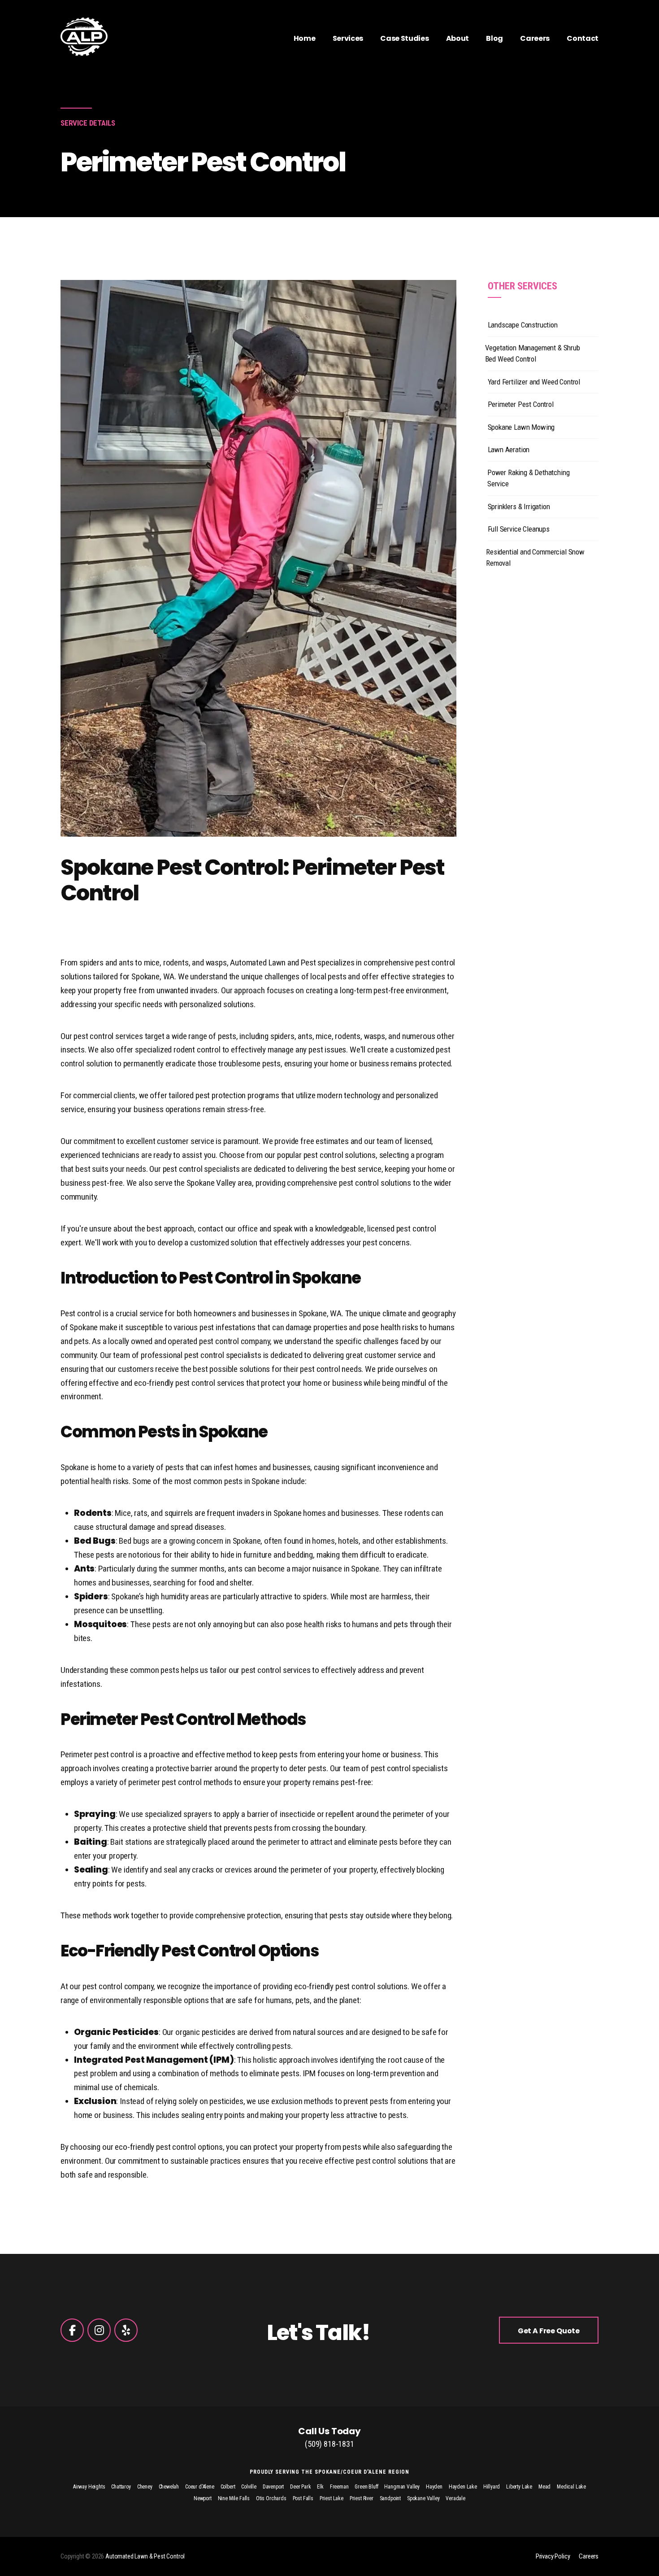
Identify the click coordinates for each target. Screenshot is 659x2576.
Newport (203, 2498)
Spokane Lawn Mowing (521, 427)
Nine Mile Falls (234, 2498)
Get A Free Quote (549, 2331)
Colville (249, 2487)
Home (305, 38)
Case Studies (404, 38)
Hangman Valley (402, 2487)
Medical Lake (571, 2487)
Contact (583, 38)
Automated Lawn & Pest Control (145, 2556)
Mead (544, 2487)
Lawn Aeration (509, 450)
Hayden (434, 2487)
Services (348, 38)
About (457, 38)
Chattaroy (121, 2487)
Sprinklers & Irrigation (519, 506)
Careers (535, 38)
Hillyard (492, 2487)
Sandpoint (390, 2498)
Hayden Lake (463, 2487)
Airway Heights (89, 2487)
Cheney (145, 2487)
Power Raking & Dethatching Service (529, 478)
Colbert (228, 2487)
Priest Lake (332, 2498)
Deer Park (300, 2487)
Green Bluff (366, 2487)
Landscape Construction (523, 325)
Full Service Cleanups (519, 529)
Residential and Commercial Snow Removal (535, 558)
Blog (494, 38)
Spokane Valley (423, 2498)
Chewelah (169, 2487)
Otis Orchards (271, 2498)
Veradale (455, 2498)
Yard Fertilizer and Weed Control (534, 382)
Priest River (362, 2498)
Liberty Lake (519, 2487)
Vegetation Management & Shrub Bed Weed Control (533, 354)
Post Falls (303, 2498)
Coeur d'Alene (200, 2487)
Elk (320, 2487)
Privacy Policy (553, 2556)
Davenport (273, 2487)
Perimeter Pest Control (521, 404)
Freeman (339, 2487)
